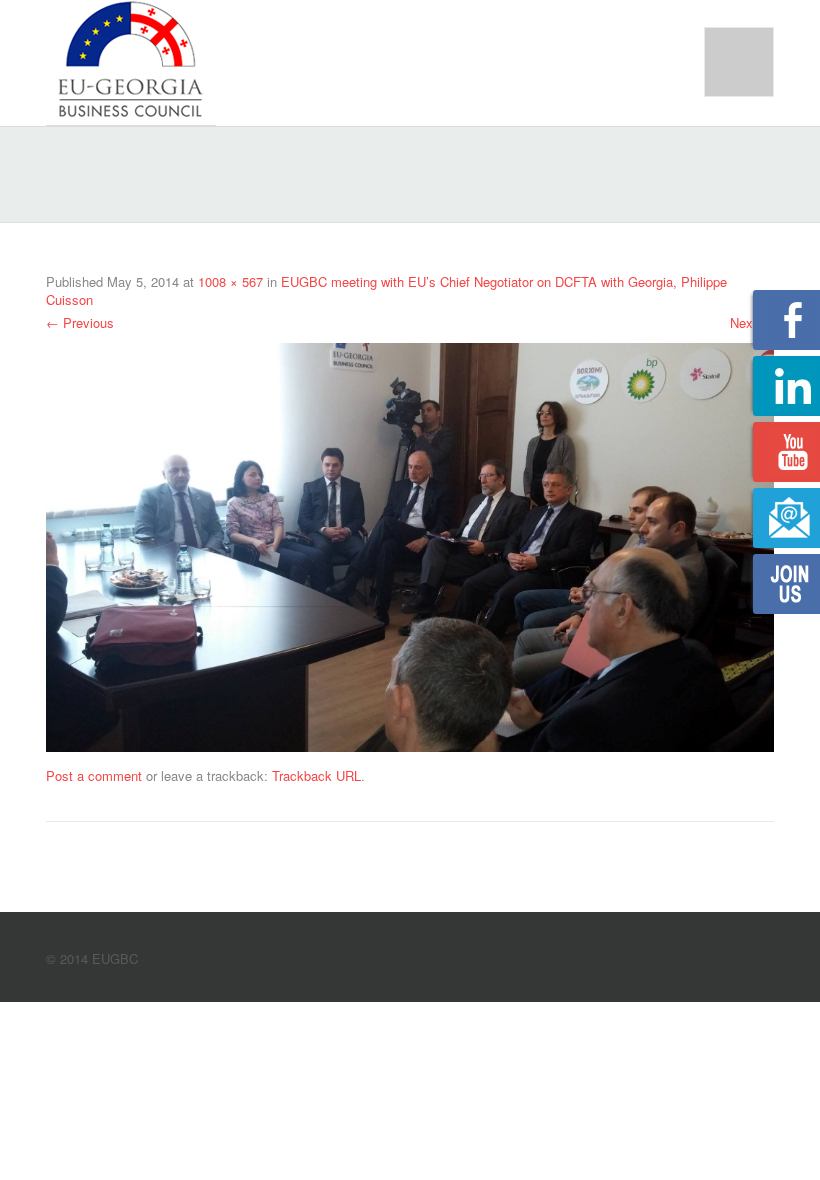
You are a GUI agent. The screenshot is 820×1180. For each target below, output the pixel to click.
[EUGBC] (131, 60)
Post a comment (94, 775)
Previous (80, 322)
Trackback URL (316, 775)
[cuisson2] (410, 545)
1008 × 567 (230, 281)
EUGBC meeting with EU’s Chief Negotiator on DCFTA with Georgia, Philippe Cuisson (386, 290)
